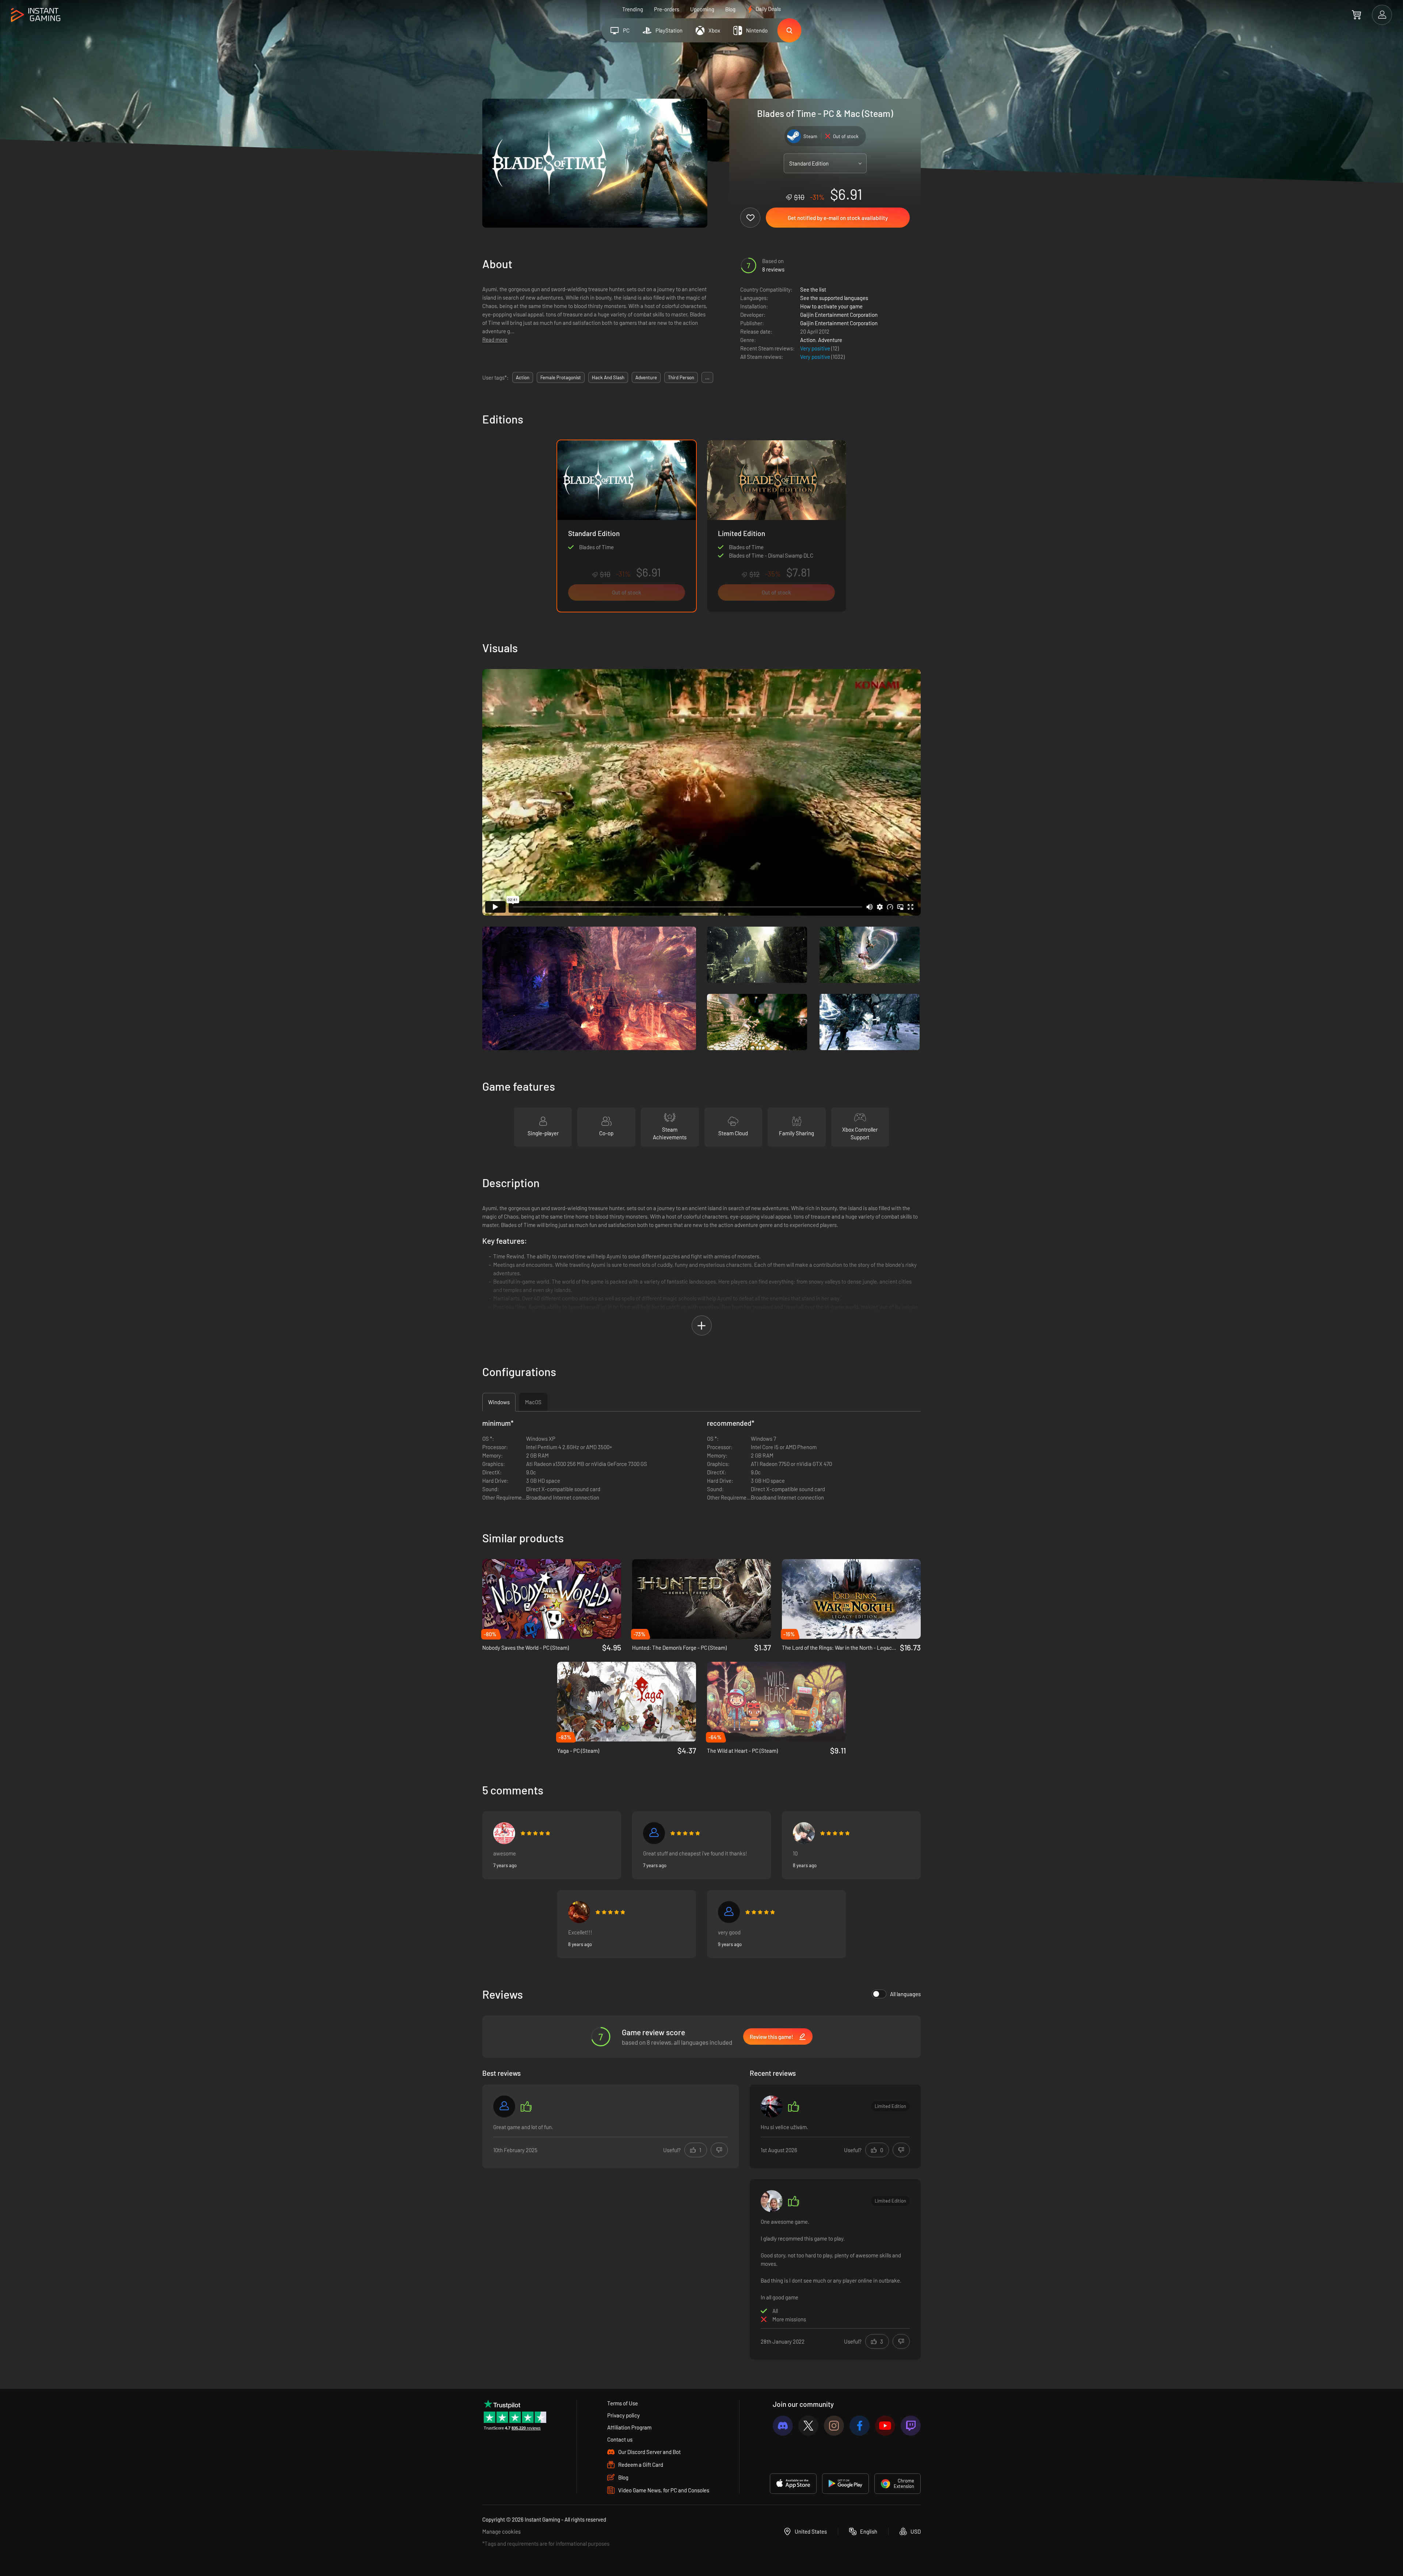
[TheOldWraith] (579, 1912)
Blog (730, 9)
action (523, 377)
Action (808, 340)
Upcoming (702, 9)
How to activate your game (831, 306)
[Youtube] (885, 2426)
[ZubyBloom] (504, 1833)
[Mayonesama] (804, 1833)
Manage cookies (501, 2531)
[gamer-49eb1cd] (504, 2106)
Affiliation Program (629, 2427)
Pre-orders (667, 9)
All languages (905, 1994)
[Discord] (783, 2426)
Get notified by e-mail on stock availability (838, 218)
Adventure (830, 340)
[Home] (36, 15)
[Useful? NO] (719, 2150)
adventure (646, 377)
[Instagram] (834, 2426)
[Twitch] (911, 2426)
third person (681, 377)
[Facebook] (860, 2426)
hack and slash (608, 377)
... (707, 377)
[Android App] (845, 2484)
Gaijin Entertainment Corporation (839, 315)
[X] (808, 2426)
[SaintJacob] (772, 2106)
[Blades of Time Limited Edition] (776, 526)
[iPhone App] (793, 2484)
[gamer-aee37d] (729, 1912)
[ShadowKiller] (772, 2201)
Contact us (620, 2439)
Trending (633, 9)
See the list (813, 289)
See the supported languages (834, 298)
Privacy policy (623, 2415)
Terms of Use (623, 2403)
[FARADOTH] (654, 1833)
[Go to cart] (1356, 15)
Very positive (816, 348)
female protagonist (561, 377)
